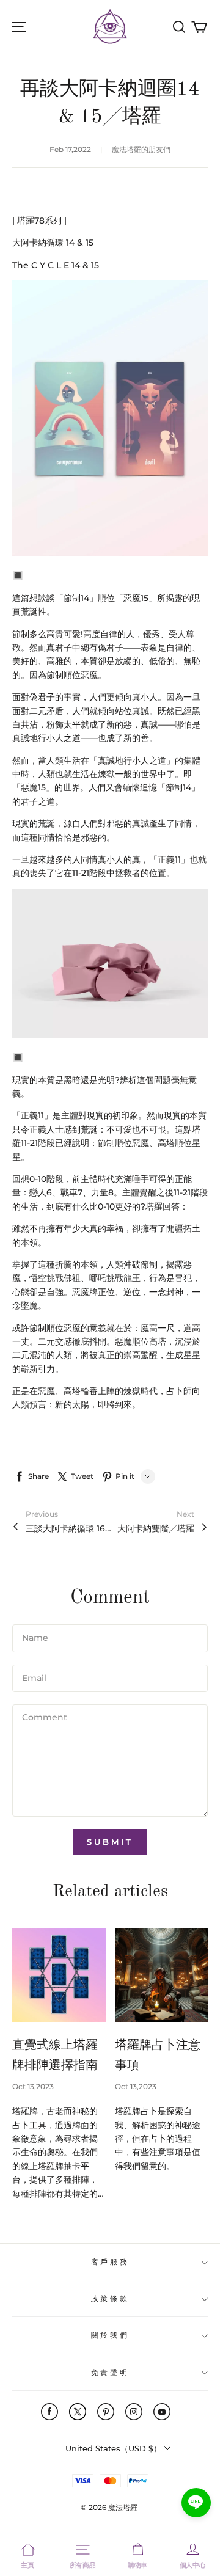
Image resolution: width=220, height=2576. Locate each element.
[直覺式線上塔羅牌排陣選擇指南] (59, 1975)
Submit (110, 1842)
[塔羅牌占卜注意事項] (162, 1975)
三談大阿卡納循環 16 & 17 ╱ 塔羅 (68, 1528)
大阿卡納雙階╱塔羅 (156, 1528)
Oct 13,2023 (33, 2086)
